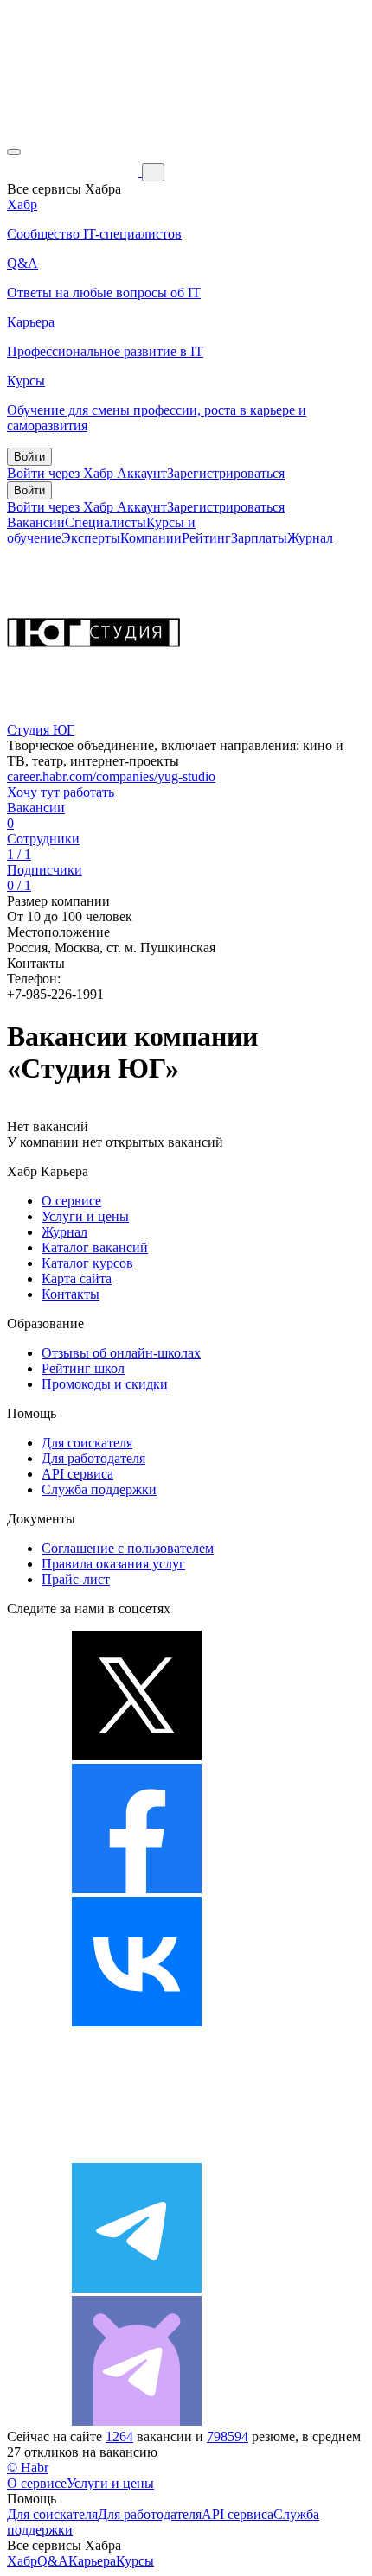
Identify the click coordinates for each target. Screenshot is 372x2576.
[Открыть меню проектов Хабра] (14, 152)
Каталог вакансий (95, 1247)
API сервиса (77, 1474)
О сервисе (71, 1201)
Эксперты (91, 538)
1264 (119, 2436)
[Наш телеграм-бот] (137, 2421)
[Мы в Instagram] (137, 2155)
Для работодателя (93, 1458)
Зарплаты (259, 538)
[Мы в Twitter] (137, 1755)
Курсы (135, 2561)
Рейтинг (206, 538)
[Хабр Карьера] (74, 172)
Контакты (71, 1294)
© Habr (28, 2468)
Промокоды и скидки (105, 1384)
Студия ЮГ (41, 730)
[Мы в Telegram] (137, 2288)
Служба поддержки (99, 1489)
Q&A (53, 2561)
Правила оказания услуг (113, 1564)
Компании (151, 538)
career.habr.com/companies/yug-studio (111, 776)
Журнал (310, 538)
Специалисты (106, 522)
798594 (228, 2436)
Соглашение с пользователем (128, 1548)
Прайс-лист (76, 1579)
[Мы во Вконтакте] (137, 2022)
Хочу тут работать (61, 792)
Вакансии (36, 522)
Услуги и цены (85, 1216)
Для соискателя (87, 1443)
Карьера (92, 2561)
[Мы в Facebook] (137, 1889)
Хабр (22, 2561)
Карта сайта (77, 1278)
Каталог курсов (87, 1263)
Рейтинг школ (83, 1368)
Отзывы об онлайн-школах (121, 1353)
